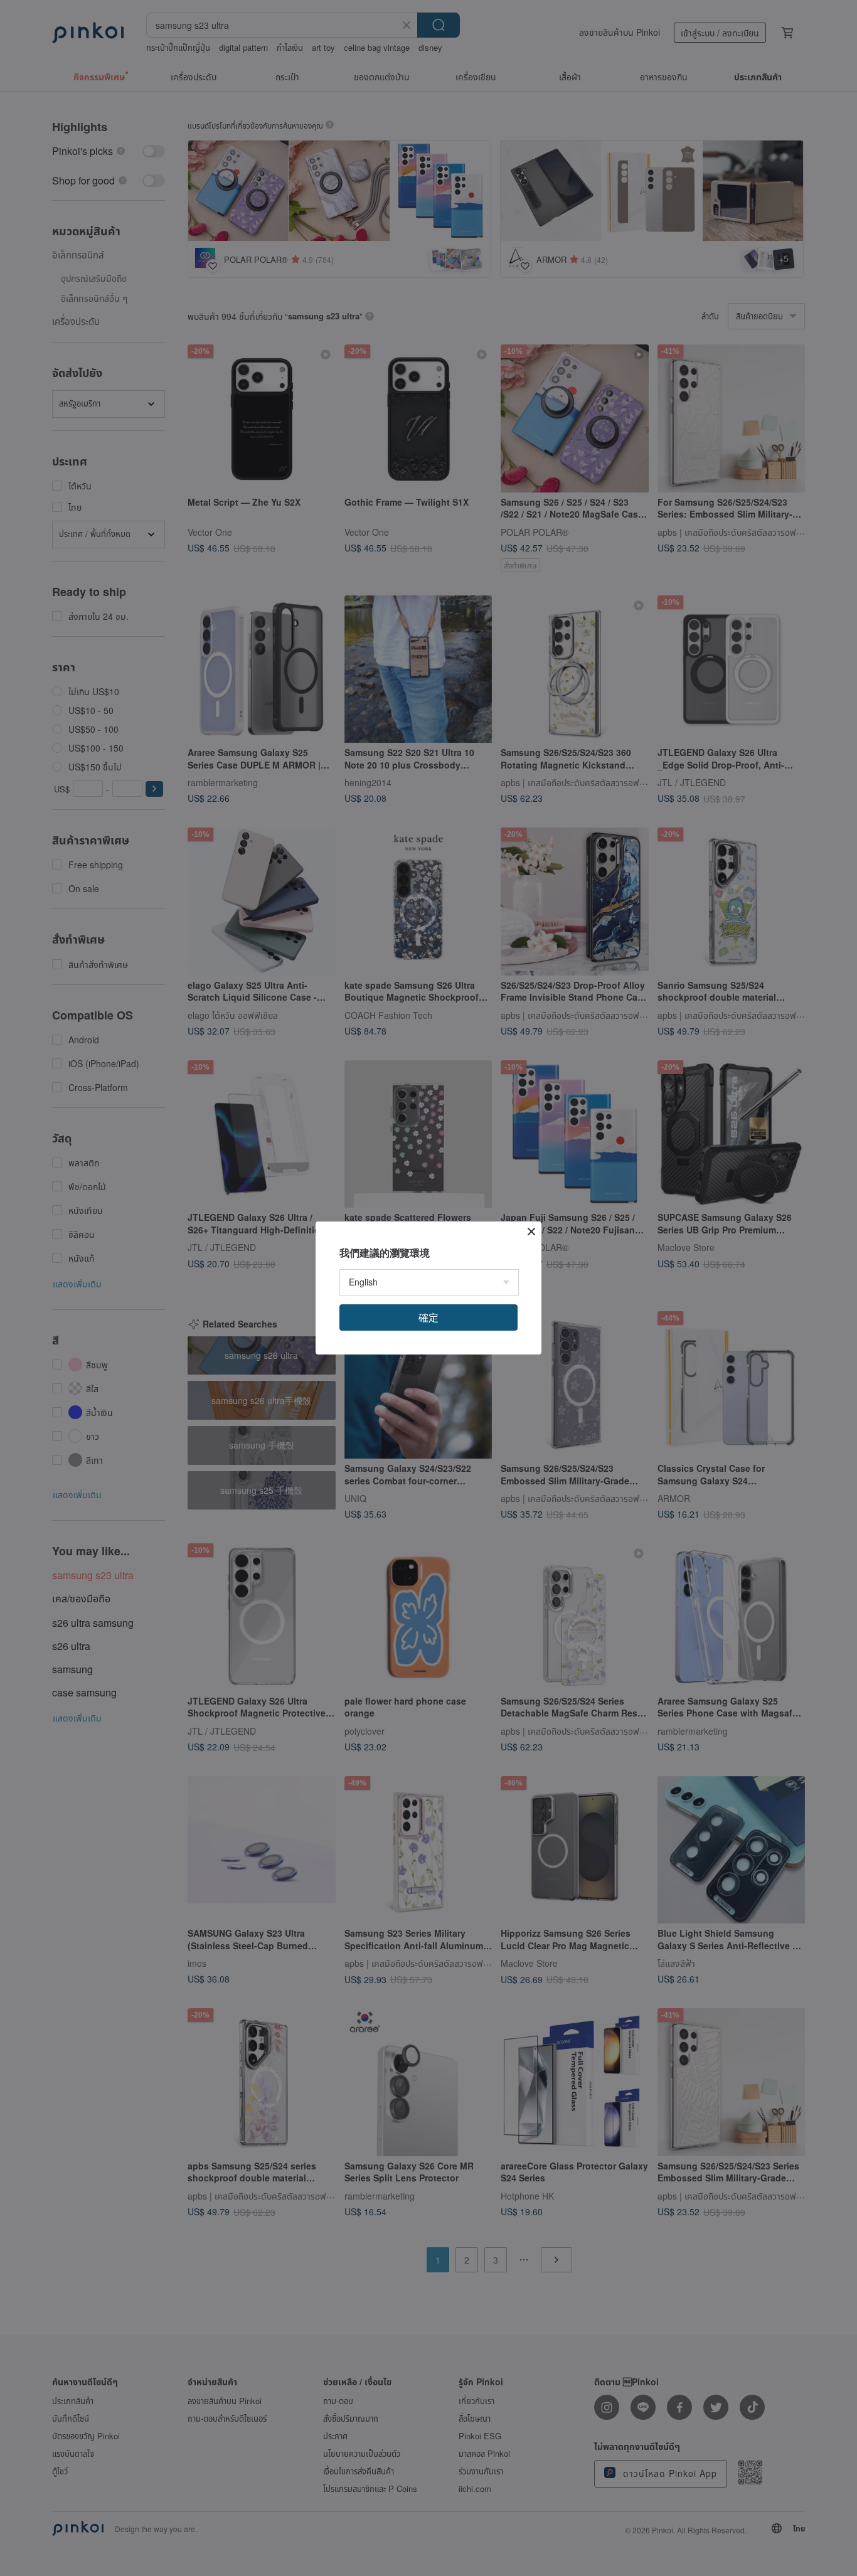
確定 (428, 1317)
